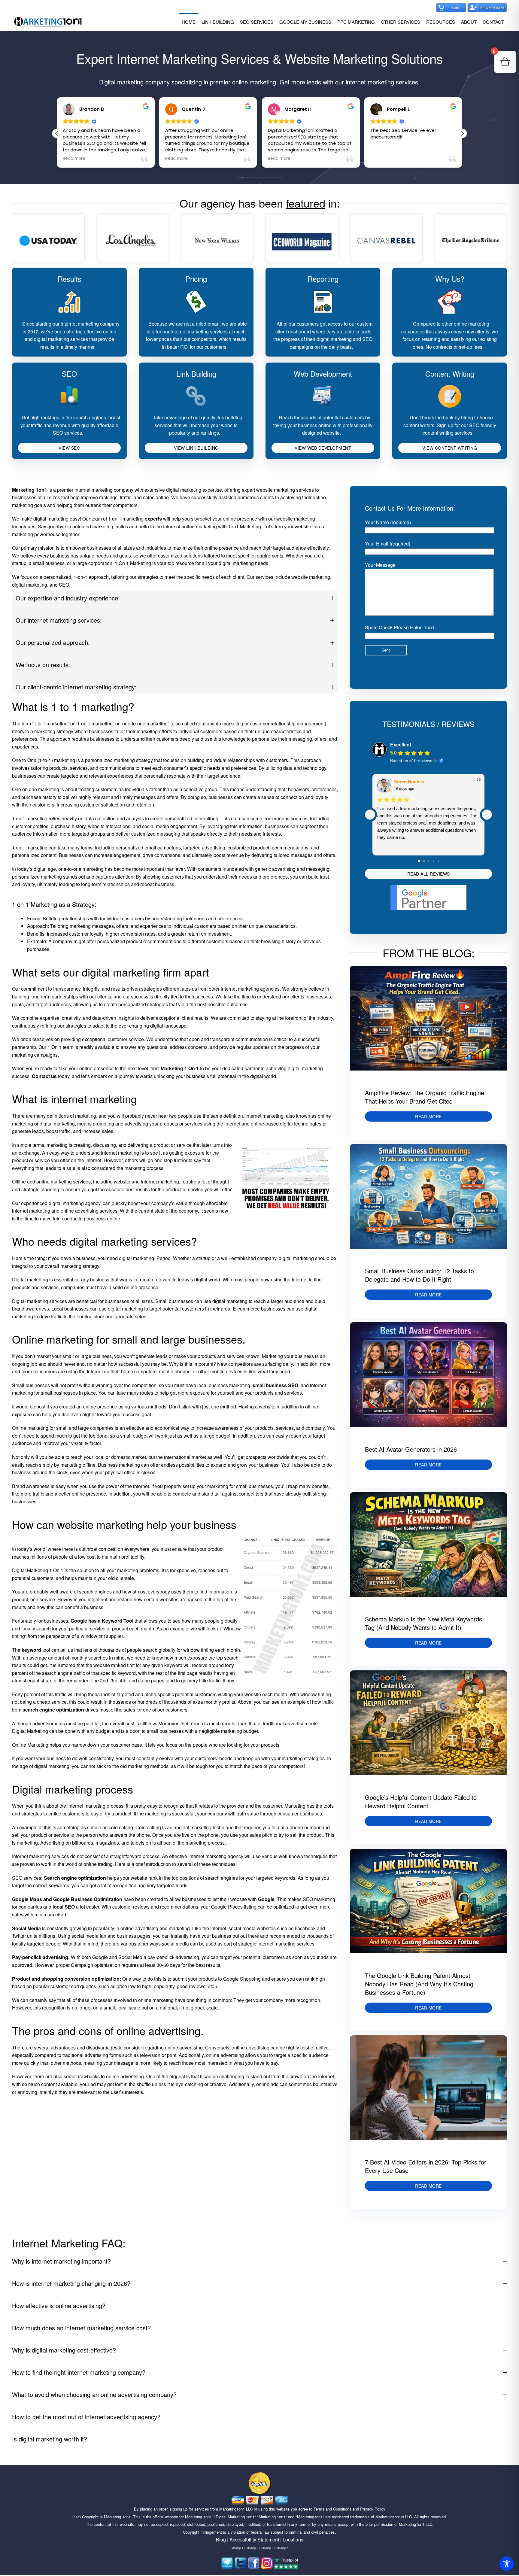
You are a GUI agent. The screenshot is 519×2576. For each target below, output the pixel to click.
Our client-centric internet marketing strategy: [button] (76, 687)
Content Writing (450, 374)
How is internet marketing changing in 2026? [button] (71, 2283)
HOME (189, 22)
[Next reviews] (487, 815)
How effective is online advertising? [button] (59, 2306)
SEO (70, 374)
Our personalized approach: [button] (53, 642)
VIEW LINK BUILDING (196, 448)
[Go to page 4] (438, 861)
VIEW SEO (69, 448)
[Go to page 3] (433, 861)
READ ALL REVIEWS (429, 874)
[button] (462, 133)
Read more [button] (74, 159)
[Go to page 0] (419, 861)
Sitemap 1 (237, 2548)
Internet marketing (264, 1116)
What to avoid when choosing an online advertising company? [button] (94, 2394)
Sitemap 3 (267, 2548)
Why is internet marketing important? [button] (61, 2261)
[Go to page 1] (424, 861)
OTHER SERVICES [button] (401, 22)
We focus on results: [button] (43, 665)
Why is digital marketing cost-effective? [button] (64, 2350)
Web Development (323, 374)
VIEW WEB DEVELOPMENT (323, 448)
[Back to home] (48, 22)
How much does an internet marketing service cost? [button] (81, 2328)
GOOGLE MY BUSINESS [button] (305, 22)
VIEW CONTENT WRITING (450, 448)
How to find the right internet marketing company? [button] (79, 2372)
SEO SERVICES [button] (257, 22)
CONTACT (493, 22)
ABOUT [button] (469, 22)
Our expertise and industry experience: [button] (68, 598)
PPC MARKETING (356, 22)
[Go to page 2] (428, 861)
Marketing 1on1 (117, 2517)
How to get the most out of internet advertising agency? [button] (86, 2417)
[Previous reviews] (370, 815)
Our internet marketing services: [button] (59, 620)
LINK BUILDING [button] (218, 22)
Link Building (196, 374)
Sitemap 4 (282, 2548)
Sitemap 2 (252, 2548)
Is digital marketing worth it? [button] (50, 2439)
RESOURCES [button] (441, 22)
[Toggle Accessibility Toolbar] (507, 2564)
